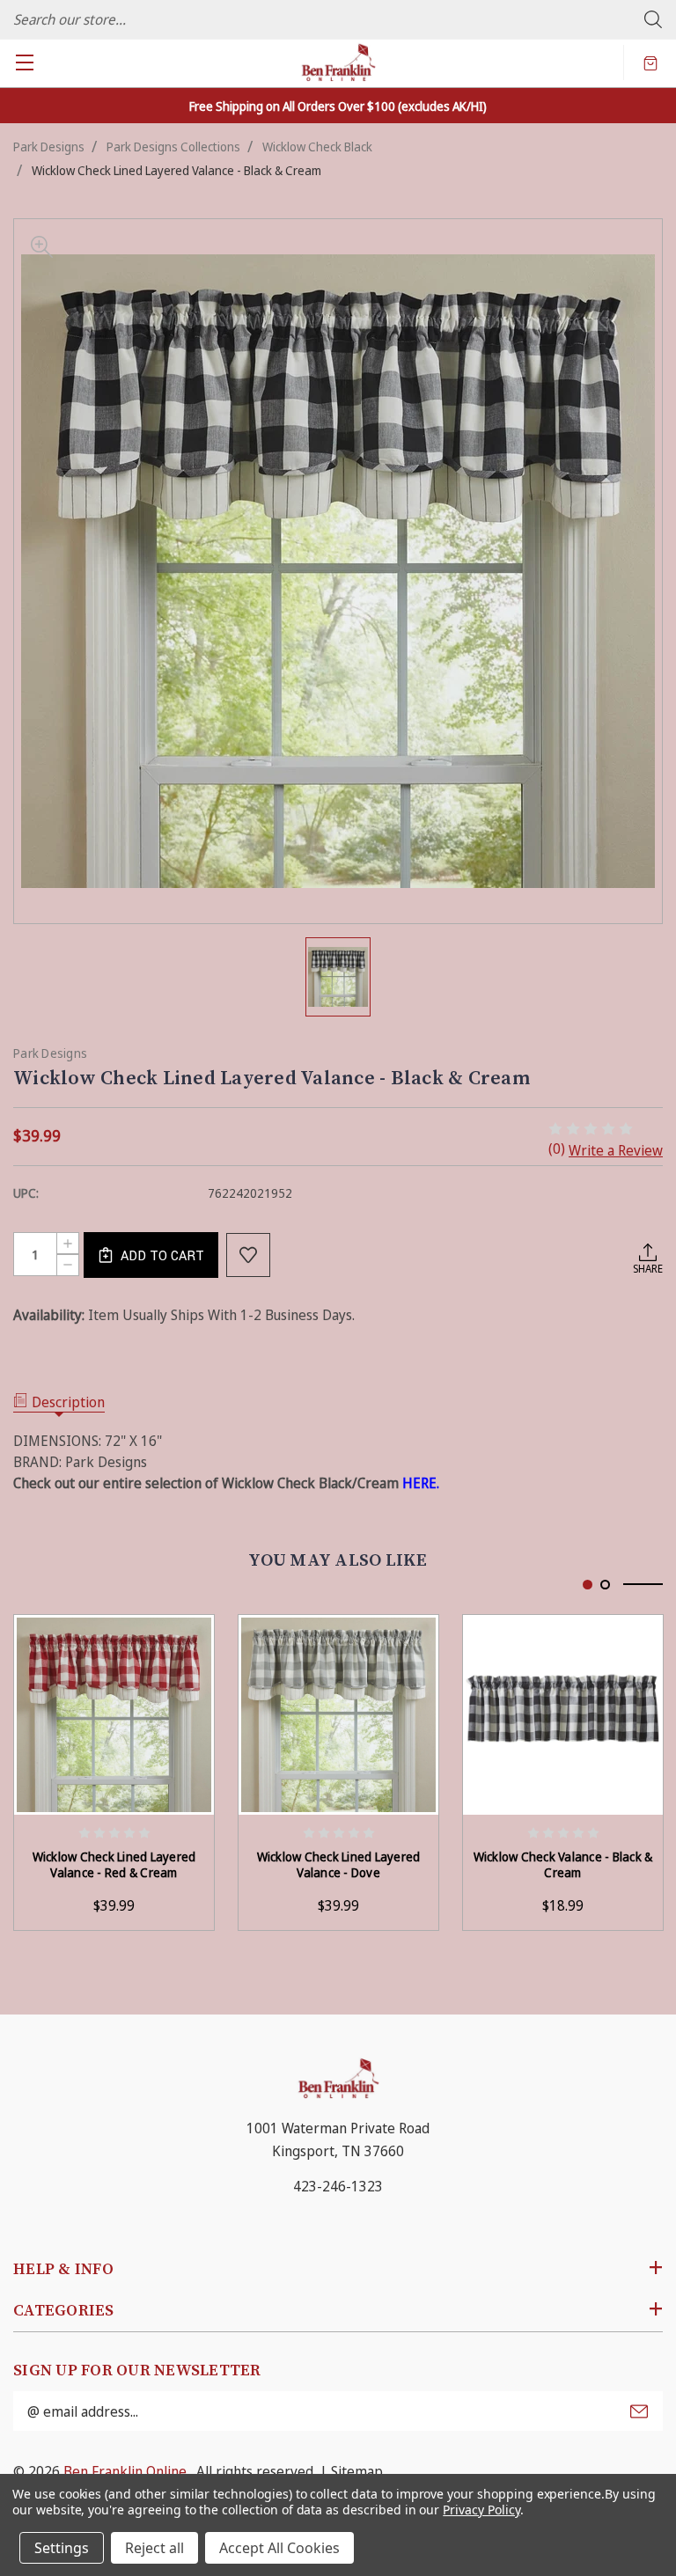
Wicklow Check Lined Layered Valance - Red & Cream (114, 1865)
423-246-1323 (338, 2186)
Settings (62, 2548)
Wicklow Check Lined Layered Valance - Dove (339, 1865)
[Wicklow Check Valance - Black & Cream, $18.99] (563, 1715)
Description (68, 1402)
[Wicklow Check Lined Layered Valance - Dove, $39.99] (338, 1715)
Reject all (154, 2548)
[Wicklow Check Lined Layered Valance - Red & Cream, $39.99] (114, 1715)
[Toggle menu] (24, 62)
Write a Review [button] (616, 1150)
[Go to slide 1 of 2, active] (588, 1585)
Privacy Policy (481, 2510)
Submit (639, 2411)
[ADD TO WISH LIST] (248, 1255)
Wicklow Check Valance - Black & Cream (563, 1865)
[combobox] (338, 19)
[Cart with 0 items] (650, 62)
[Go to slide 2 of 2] (605, 1585)
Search (653, 19)
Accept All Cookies (279, 2548)
